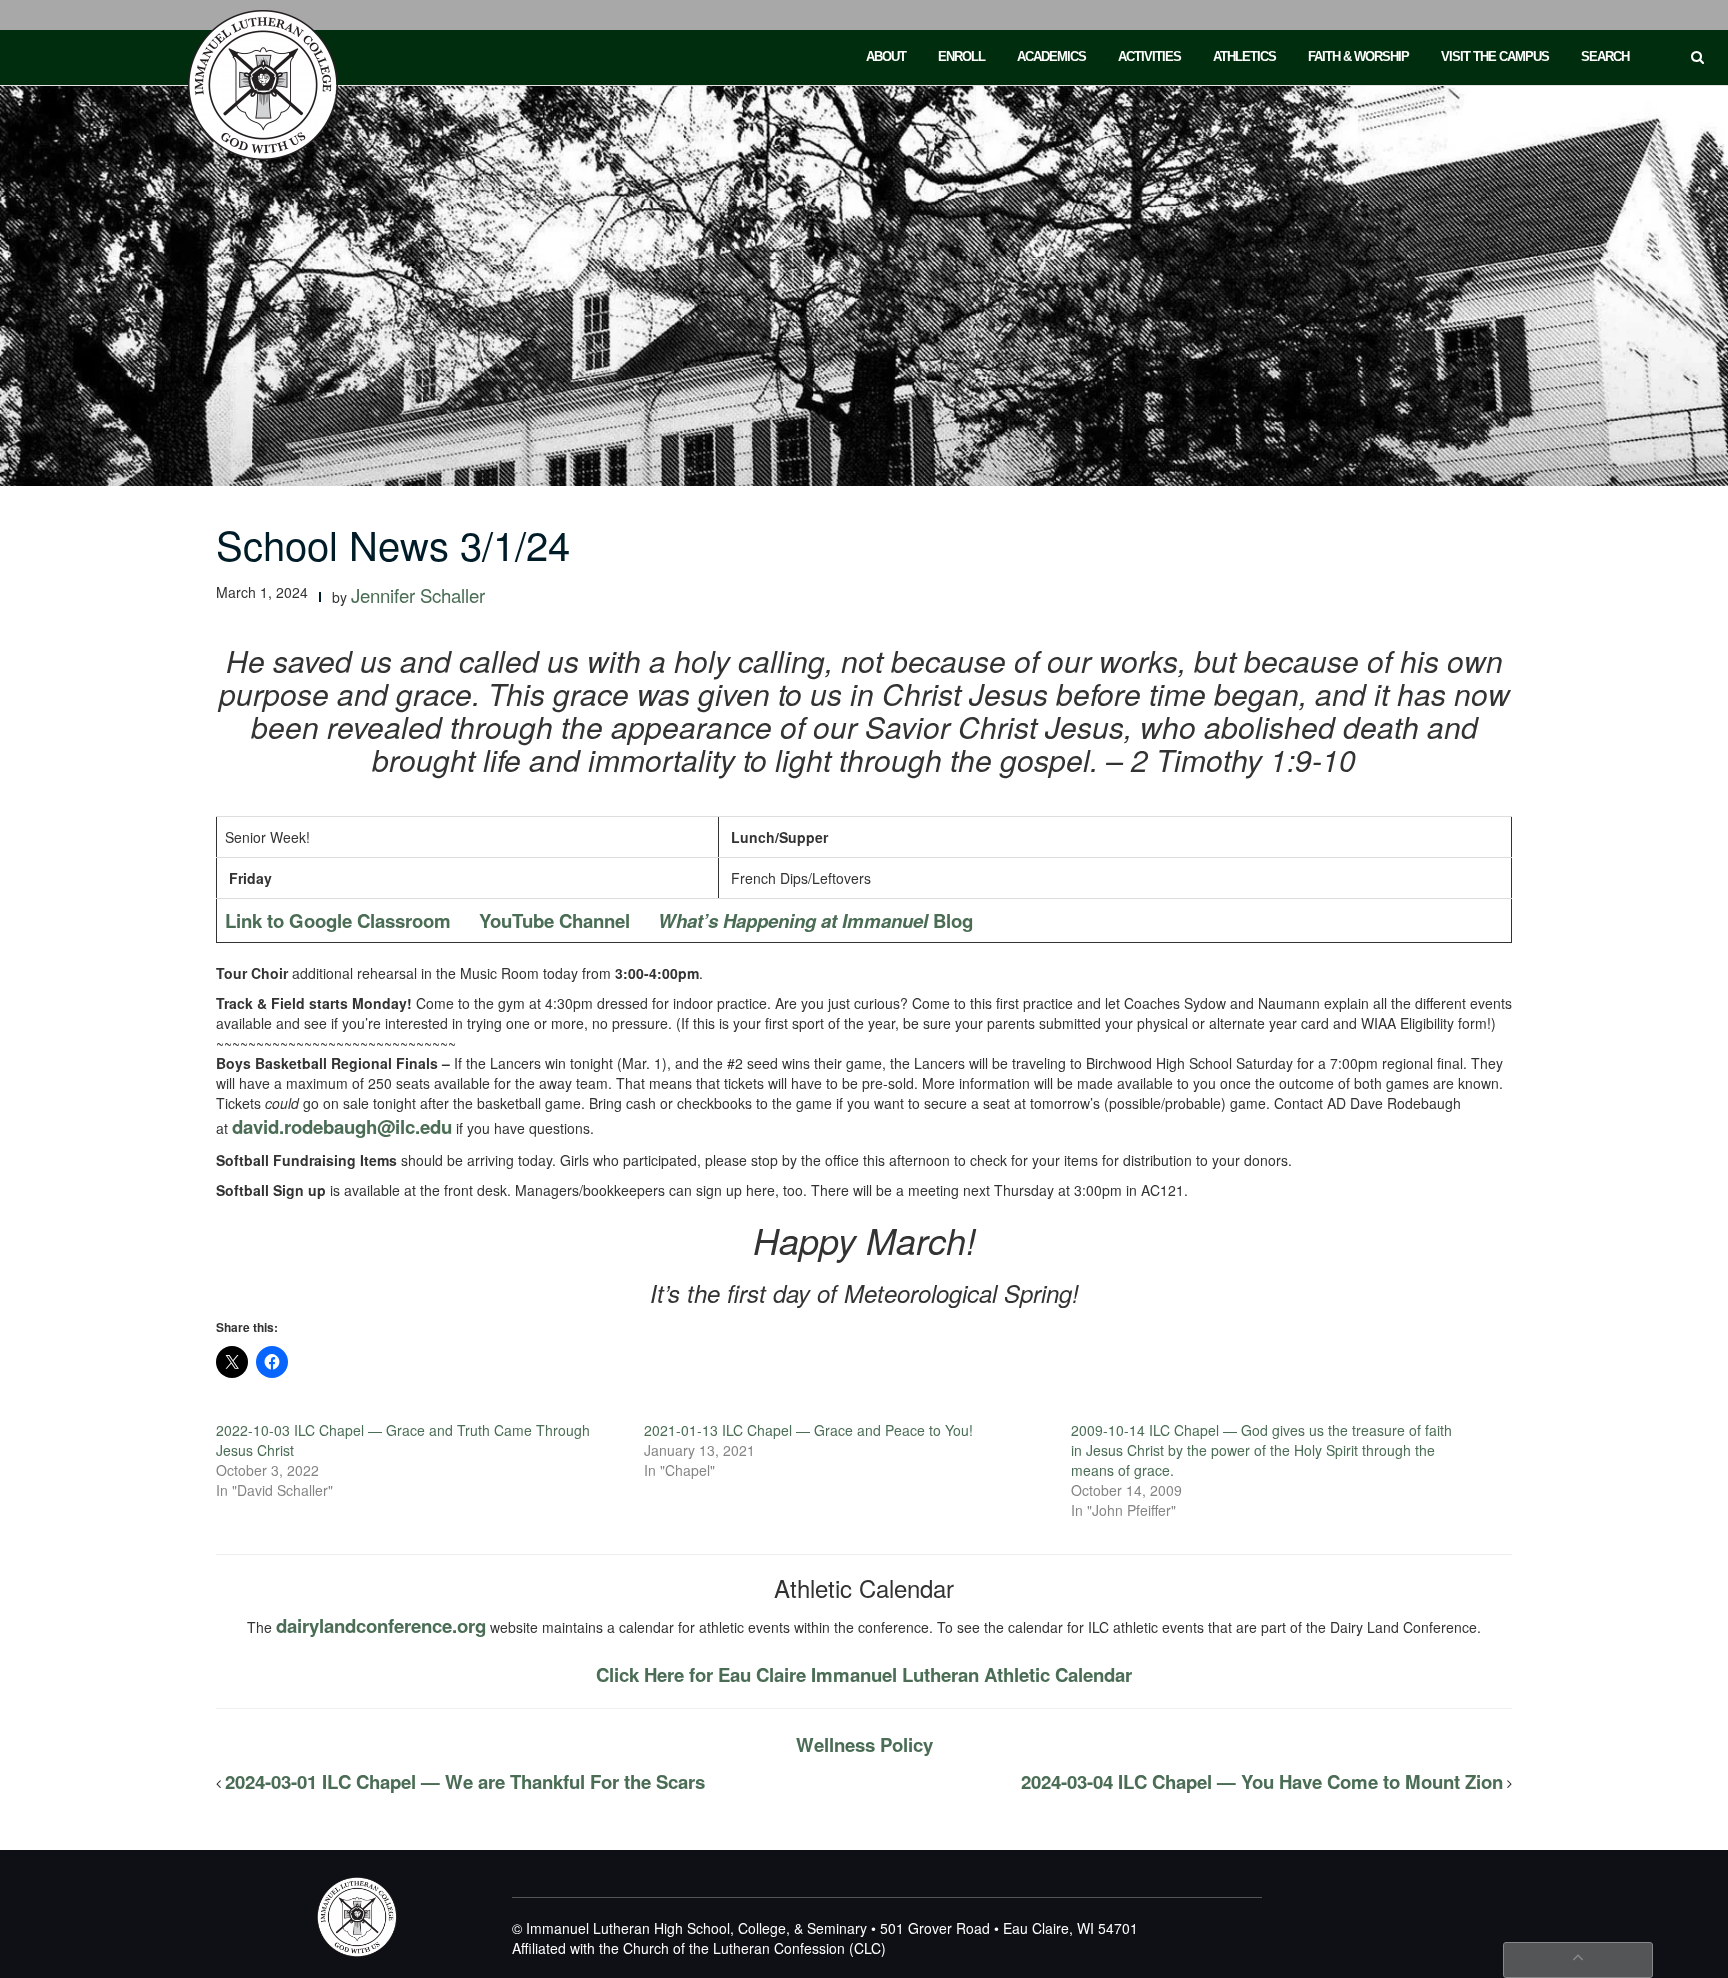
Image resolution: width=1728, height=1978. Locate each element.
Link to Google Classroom (338, 920)
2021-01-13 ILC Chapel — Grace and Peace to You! (808, 1430)
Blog (815, 920)
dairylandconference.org (381, 1625)
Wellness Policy (864, 1744)
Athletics (1244, 56)
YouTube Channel (554, 920)
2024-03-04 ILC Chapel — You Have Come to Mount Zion (1262, 1781)
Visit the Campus (1495, 56)
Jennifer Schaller (418, 595)
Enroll (961, 56)
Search (1605, 56)
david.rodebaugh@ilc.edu (342, 1126)
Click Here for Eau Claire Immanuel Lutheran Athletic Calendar (864, 1674)
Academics (1051, 56)
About (886, 56)
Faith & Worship (1358, 56)
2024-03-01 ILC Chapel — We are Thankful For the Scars (465, 1781)
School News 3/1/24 (393, 543)
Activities (1149, 56)
